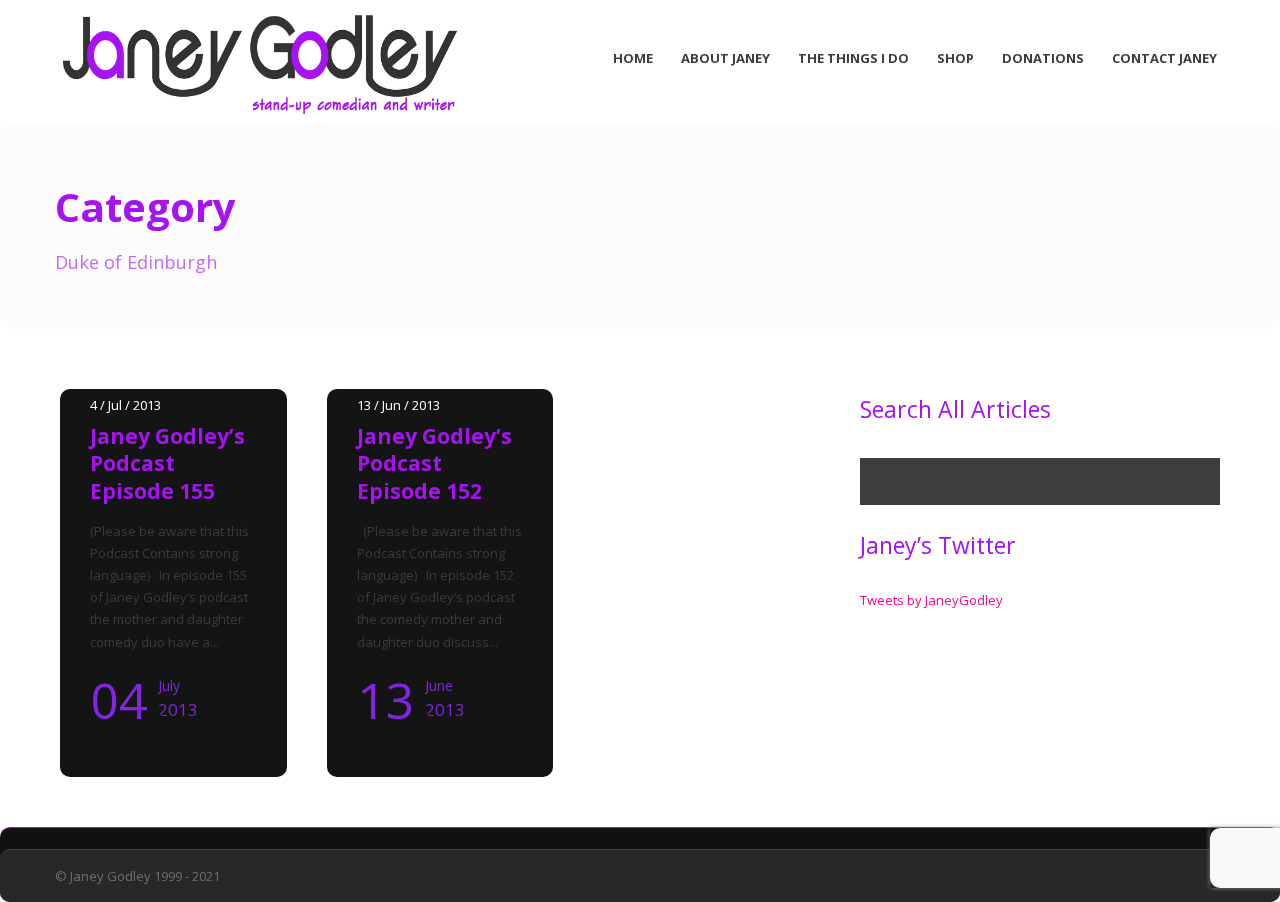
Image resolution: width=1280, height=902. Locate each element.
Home (633, 58)
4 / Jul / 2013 (125, 405)
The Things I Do (853, 58)
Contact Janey (1164, 58)
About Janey (725, 58)
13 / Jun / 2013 (398, 405)
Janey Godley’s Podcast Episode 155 (167, 463)
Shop (955, 58)
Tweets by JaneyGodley (931, 600)
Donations (1043, 58)
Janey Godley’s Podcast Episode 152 (434, 463)
